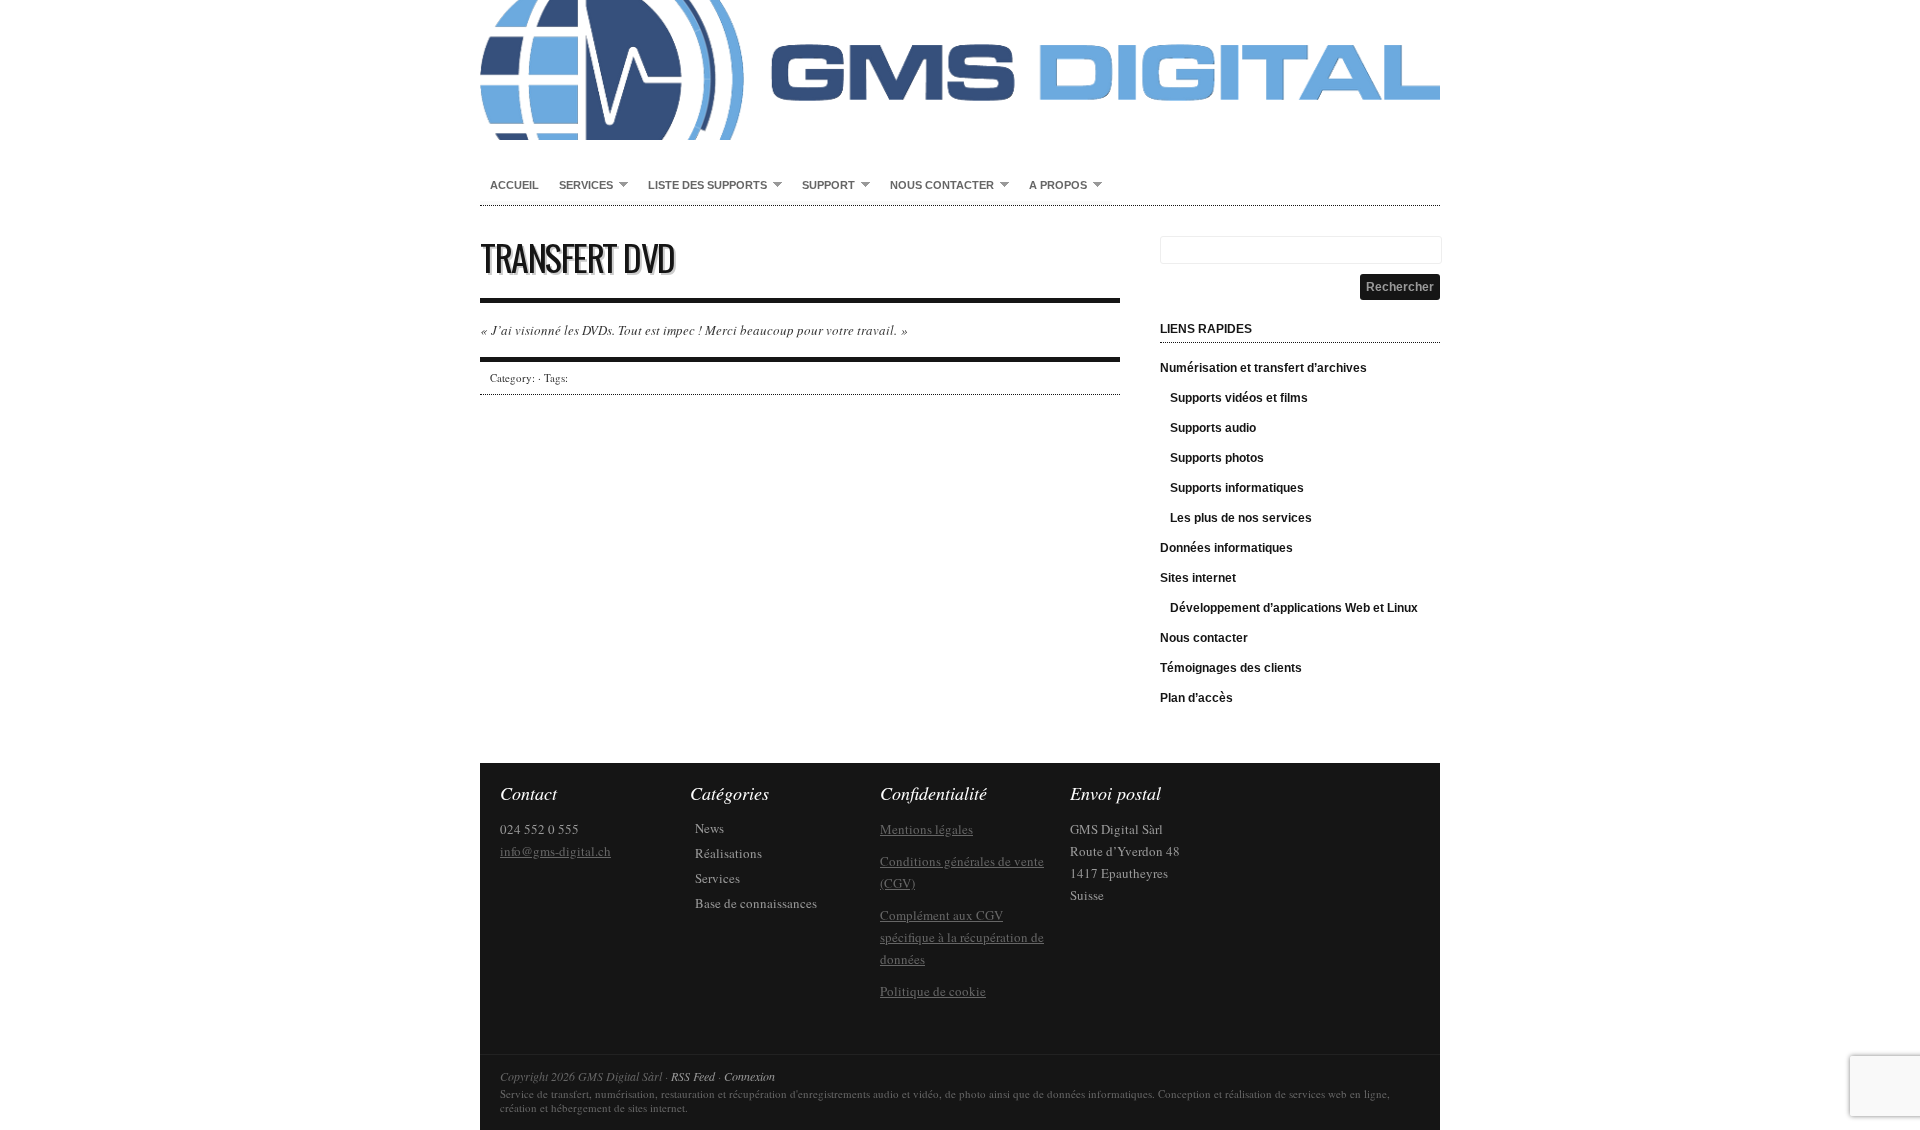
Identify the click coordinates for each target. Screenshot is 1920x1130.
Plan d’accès (1196, 698)
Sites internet (1198, 578)
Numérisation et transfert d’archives (1263, 368)
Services (581, 186)
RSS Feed (693, 1076)
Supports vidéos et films (1239, 398)
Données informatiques (1226, 548)
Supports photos (1217, 458)
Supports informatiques (1237, 488)
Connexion (749, 1076)
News (709, 828)
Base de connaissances (756, 903)
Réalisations (728, 853)
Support (823, 186)
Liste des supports (702, 186)
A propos (1053, 186)
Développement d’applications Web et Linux (1294, 608)
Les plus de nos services (1241, 518)
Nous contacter (937, 186)
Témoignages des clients (1231, 668)
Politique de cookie (933, 991)
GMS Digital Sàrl (960, 70)
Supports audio (1213, 428)
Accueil (514, 185)
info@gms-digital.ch (555, 851)
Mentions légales (926, 829)
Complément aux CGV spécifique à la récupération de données (962, 937)
